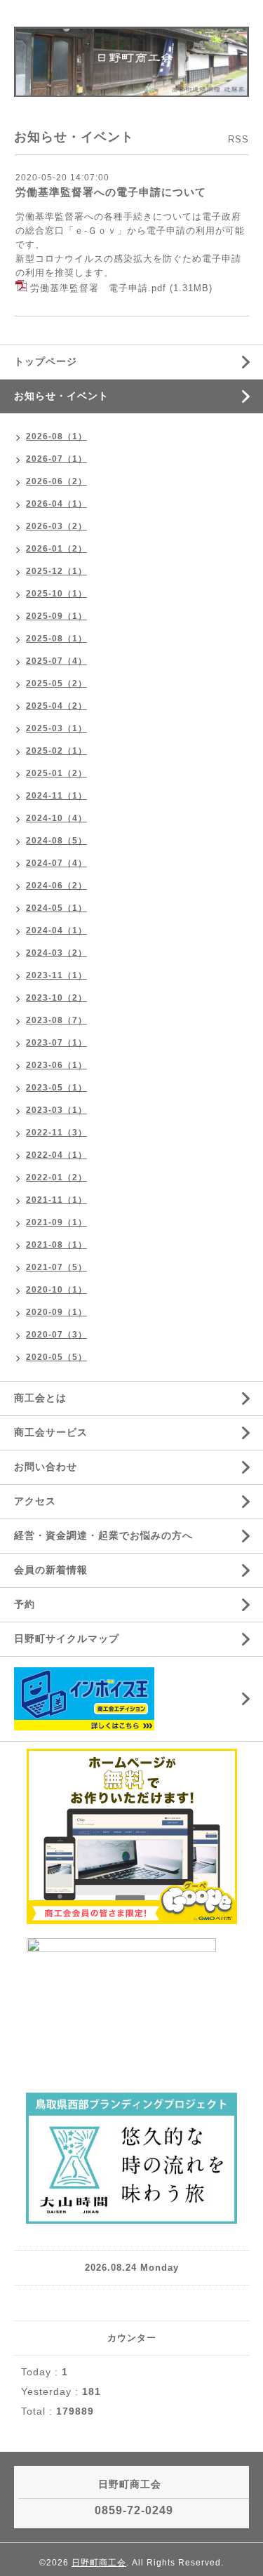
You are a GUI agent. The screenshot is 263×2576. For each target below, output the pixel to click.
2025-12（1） (56, 571)
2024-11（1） (56, 796)
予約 (25, 1604)
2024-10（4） (56, 818)
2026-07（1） (56, 459)
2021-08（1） (56, 1245)
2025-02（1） (56, 751)
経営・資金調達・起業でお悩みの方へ (103, 1535)
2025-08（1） (56, 639)
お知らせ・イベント (61, 396)
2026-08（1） (56, 436)
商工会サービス (51, 1432)
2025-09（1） (56, 616)
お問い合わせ (46, 1467)
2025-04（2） (56, 706)
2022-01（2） (56, 1177)
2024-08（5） (56, 841)
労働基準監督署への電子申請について (111, 192)
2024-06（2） (56, 886)
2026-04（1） (56, 504)
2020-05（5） (56, 1357)
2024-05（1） (56, 908)
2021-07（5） (56, 1267)
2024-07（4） (56, 863)
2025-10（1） (56, 594)
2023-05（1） (56, 1088)
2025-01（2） (56, 773)
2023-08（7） (56, 1020)
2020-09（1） (56, 1312)
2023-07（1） (56, 1043)
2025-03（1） (56, 728)
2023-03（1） (56, 1110)
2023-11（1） (56, 975)
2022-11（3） (56, 1133)
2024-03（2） (56, 953)
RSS (238, 139)
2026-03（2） (56, 526)
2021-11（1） (56, 1200)
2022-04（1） (56, 1155)
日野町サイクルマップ (67, 1639)
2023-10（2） (56, 998)
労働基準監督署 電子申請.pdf (98, 288)
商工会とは (40, 1398)
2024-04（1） (56, 930)
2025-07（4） (56, 661)
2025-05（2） (56, 683)
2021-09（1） (56, 1222)
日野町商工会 (99, 2563)
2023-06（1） (56, 1065)
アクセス (35, 1501)
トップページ (46, 361)
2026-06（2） (56, 481)
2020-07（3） (56, 1335)
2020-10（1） (56, 1290)
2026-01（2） (56, 549)
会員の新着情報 (51, 1570)
